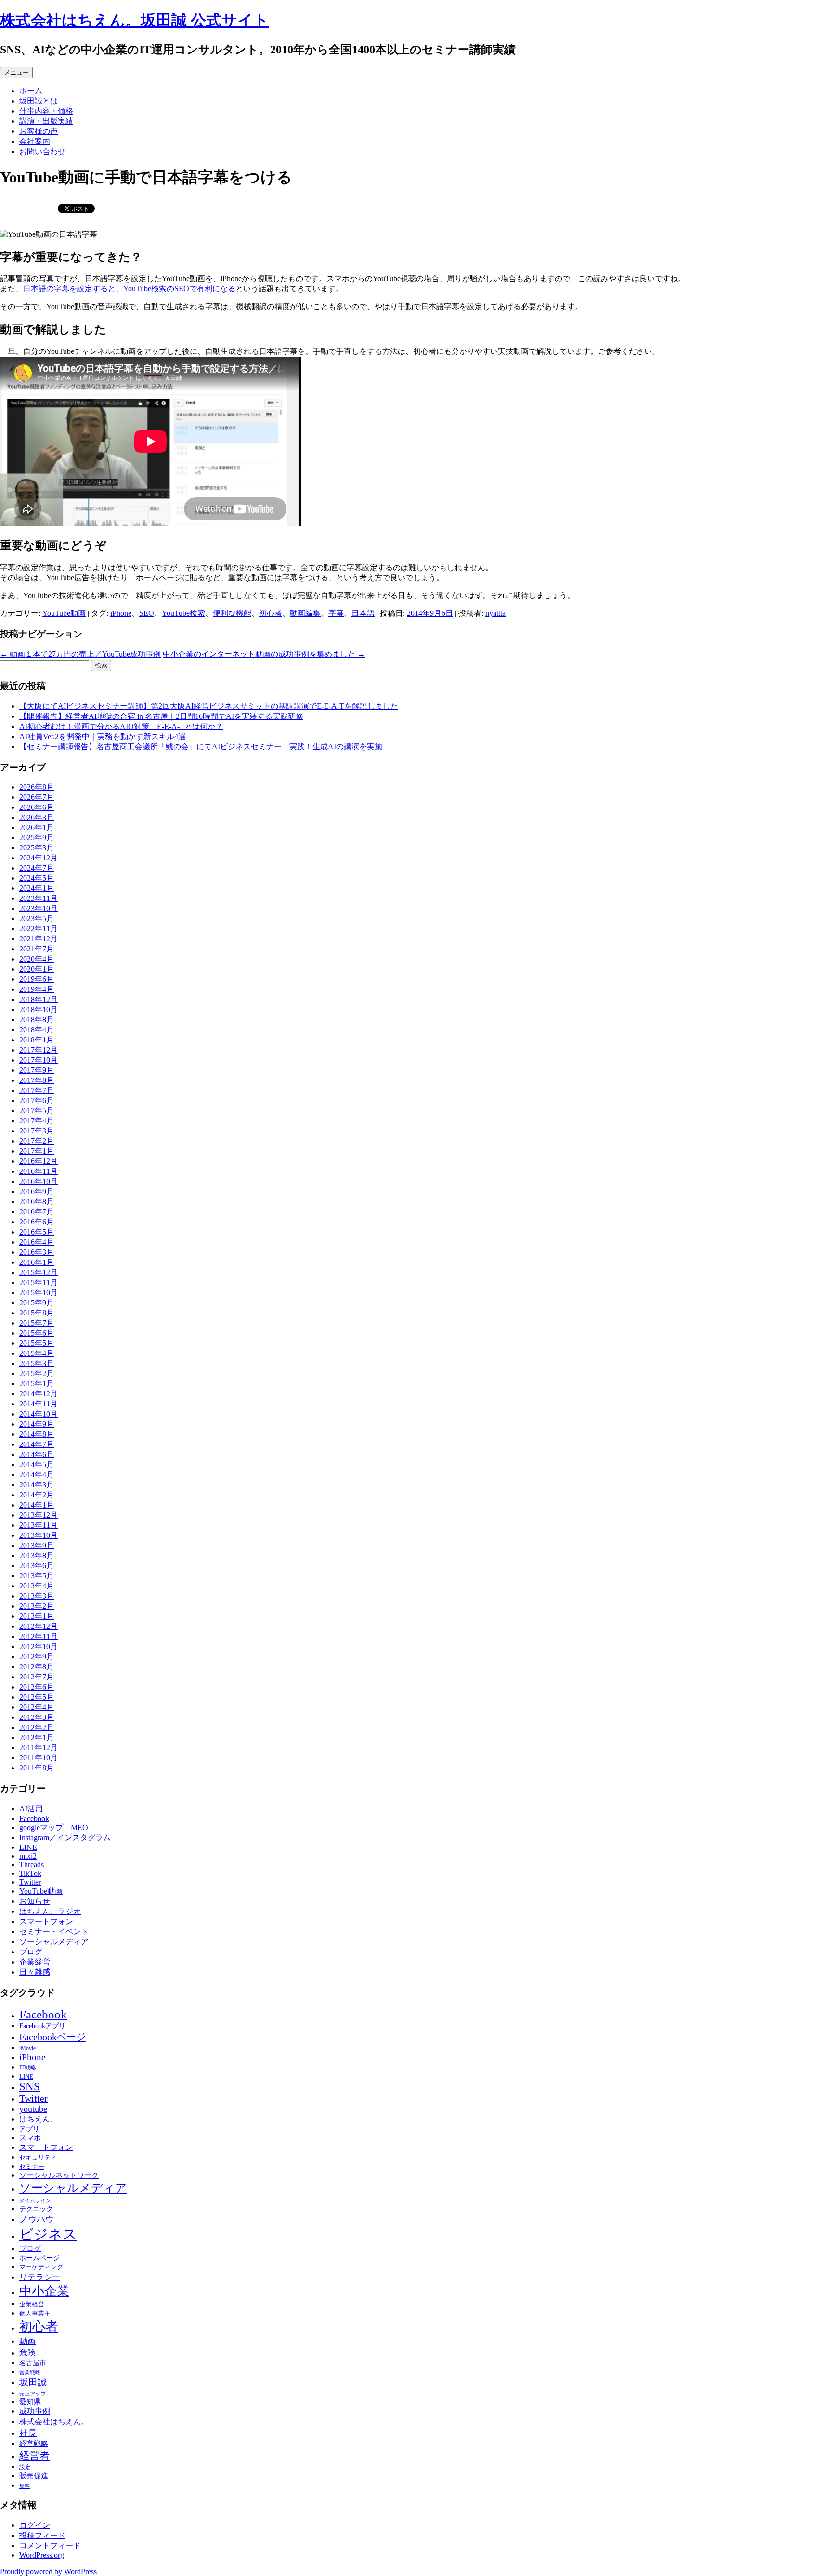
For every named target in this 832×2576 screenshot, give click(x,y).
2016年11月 (39, 1171)
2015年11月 (39, 1282)
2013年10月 (39, 1535)
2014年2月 (37, 1495)
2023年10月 (39, 908)
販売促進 (34, 2476)
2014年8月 (37, 1434)
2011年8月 (37, 1768)
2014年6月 (37, 1454)
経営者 (34, 2456)
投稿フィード (42, 2535)
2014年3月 (37, 1485)
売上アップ (32, 2394)
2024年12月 (39, 858)
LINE (28, 1847)
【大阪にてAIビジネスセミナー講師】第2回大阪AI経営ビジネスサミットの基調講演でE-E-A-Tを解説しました (209, 706)
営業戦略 (30, 2372)
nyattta (495, 613)
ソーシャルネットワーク (59, 2175)
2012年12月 (39, 1626)
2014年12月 (39, 1394)
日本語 (363, 613)
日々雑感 (35, 1972)
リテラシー (40, 2277)
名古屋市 (33, 2363)
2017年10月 (39, 1060)
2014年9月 (37, 1424)
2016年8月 (37, 1202)
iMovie (27, 2048)
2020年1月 (37, 969)
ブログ (31, 1952)
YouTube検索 (183, 613)
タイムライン (35, 2201)
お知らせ (35, 1901)
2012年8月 (37, 1667)
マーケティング (41, 2267)
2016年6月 (37, 1222)
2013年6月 (37, 1566)
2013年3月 (37, 1596)
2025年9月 (37, 838)
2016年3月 (37, 1252)
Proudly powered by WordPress (48, 2571)
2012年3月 (37, 1717)
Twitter (30, 1882)
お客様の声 (39, 131)
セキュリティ (38, 2157)
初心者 (271, 613)
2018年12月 (39, 999)
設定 (25, 2467)
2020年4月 (37, 959)
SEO (147, 613)
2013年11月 (39, 1525)
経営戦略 (34, 2443)
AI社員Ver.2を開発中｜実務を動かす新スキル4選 (103, 736)
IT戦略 (28, 2068)
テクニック (36, 2209)
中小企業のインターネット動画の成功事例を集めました (264, 654)
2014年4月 (37, 1475)
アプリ (29, 2129)
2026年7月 (37, 797)
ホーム (31, 91)
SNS (30, 2087)
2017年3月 (37, 1131)
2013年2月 (37, 1606)
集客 (25, 2486)
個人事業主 (35, 2313)
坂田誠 (33, 2382)
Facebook (34, 1818)
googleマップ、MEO (54, 1828)
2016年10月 (39, 1181)
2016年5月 (37, 1232)
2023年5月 (37, 918)
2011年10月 (39, 1758)
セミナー (32, 2166)
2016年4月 (37, 1242)
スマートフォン (46, 1921)
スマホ (30, 2138)
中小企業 (44, 2291)
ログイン (35, 2525)
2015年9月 (37, 1303)
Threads (32, 1865)
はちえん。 (39, 2119)
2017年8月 (37, 1080)
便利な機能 (232, 613)
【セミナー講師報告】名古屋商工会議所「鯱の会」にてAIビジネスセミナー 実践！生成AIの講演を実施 (201, 747)
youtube (33, 2109)
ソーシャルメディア (54, 1942)
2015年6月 (37, 1333)
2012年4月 (37, 1707)
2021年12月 (39, 939)
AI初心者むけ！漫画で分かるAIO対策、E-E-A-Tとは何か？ (121, 726)
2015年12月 (39, 1272)
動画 (27, 2341)
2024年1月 (37, 888)
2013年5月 (37, 1576)
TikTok (30, 1873)
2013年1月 (37, 1616)
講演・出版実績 (46, 121)
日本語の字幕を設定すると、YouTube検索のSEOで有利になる (129, 289)
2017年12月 (39, 1050)
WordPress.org (42, 2555)
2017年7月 (37, 1090)
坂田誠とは (39, 101)
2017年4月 (37, 1121)
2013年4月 (37, 1586)
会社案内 (35, 141)
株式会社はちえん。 (54, 2422)
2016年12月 (39, 1161)
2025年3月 (37, 848)
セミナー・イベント (54, 1932)
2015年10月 (39, 1293)
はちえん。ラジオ (50, 1911)
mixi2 (28, 1856)
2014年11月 (39, 1404)
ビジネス (48, 2234)
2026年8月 (37, 787)
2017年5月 (37, 1111)
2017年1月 (37, 1151)
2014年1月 (37, 1505)
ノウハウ (37, 2219)
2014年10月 (39, 1414)
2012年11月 (39, 1636)
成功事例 (35, 2411)
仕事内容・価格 (46, 111)
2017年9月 (37, 1070)
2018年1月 (37, 1040)
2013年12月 (39, 1515)
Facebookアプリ (42, 2026)
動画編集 (305, 613)
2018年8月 (37, 1020)
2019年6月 (37, 979)
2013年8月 (37, 1555)
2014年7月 (37, 1444)
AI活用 (31, 1809)
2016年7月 (37, 1212)
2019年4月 (37, 989)
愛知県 (30, 2402)
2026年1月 (37, 827)
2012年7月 (37, 1677)
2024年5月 (37, 878)
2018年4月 (37, 1030)
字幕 (336, 613)
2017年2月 (37, 1141)
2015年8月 (37, 1313)
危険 (27, 2353)
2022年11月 (39, 929)
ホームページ (39, 2258)
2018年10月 (39, 1009)
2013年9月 (37, 1545)
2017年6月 (37, 1100)
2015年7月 (37, 1323)
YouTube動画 (64, 613)
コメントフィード (50, 2545)
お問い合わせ (42, 151)
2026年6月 (37, 807)
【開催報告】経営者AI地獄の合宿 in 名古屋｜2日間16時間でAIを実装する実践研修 (161, 716)
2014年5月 (37, 1464)
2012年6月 (37, 1687)
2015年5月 (37, 1343)
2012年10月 (39, 1646)
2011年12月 (39, 1748)
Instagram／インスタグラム (65, 1838)
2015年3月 (37, 1363)
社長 (28, 2433)
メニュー (16, 72)
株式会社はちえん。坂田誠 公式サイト (135, 20)
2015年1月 (37, 1384)
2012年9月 (37, 1657)
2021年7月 (37, 949)
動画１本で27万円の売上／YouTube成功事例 (80, 654)
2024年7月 (37, 868)
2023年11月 (39, 898)
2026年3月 (37, 817)
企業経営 (35, 1962)
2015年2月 (37, 1373)
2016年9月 (37, 1191)
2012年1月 (37, 1737)
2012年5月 (37, 1697)
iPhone (121, 613)
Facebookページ (52, 2037)
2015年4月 (37, 1353)
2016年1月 (37, 1262)
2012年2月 (37, 1727)
